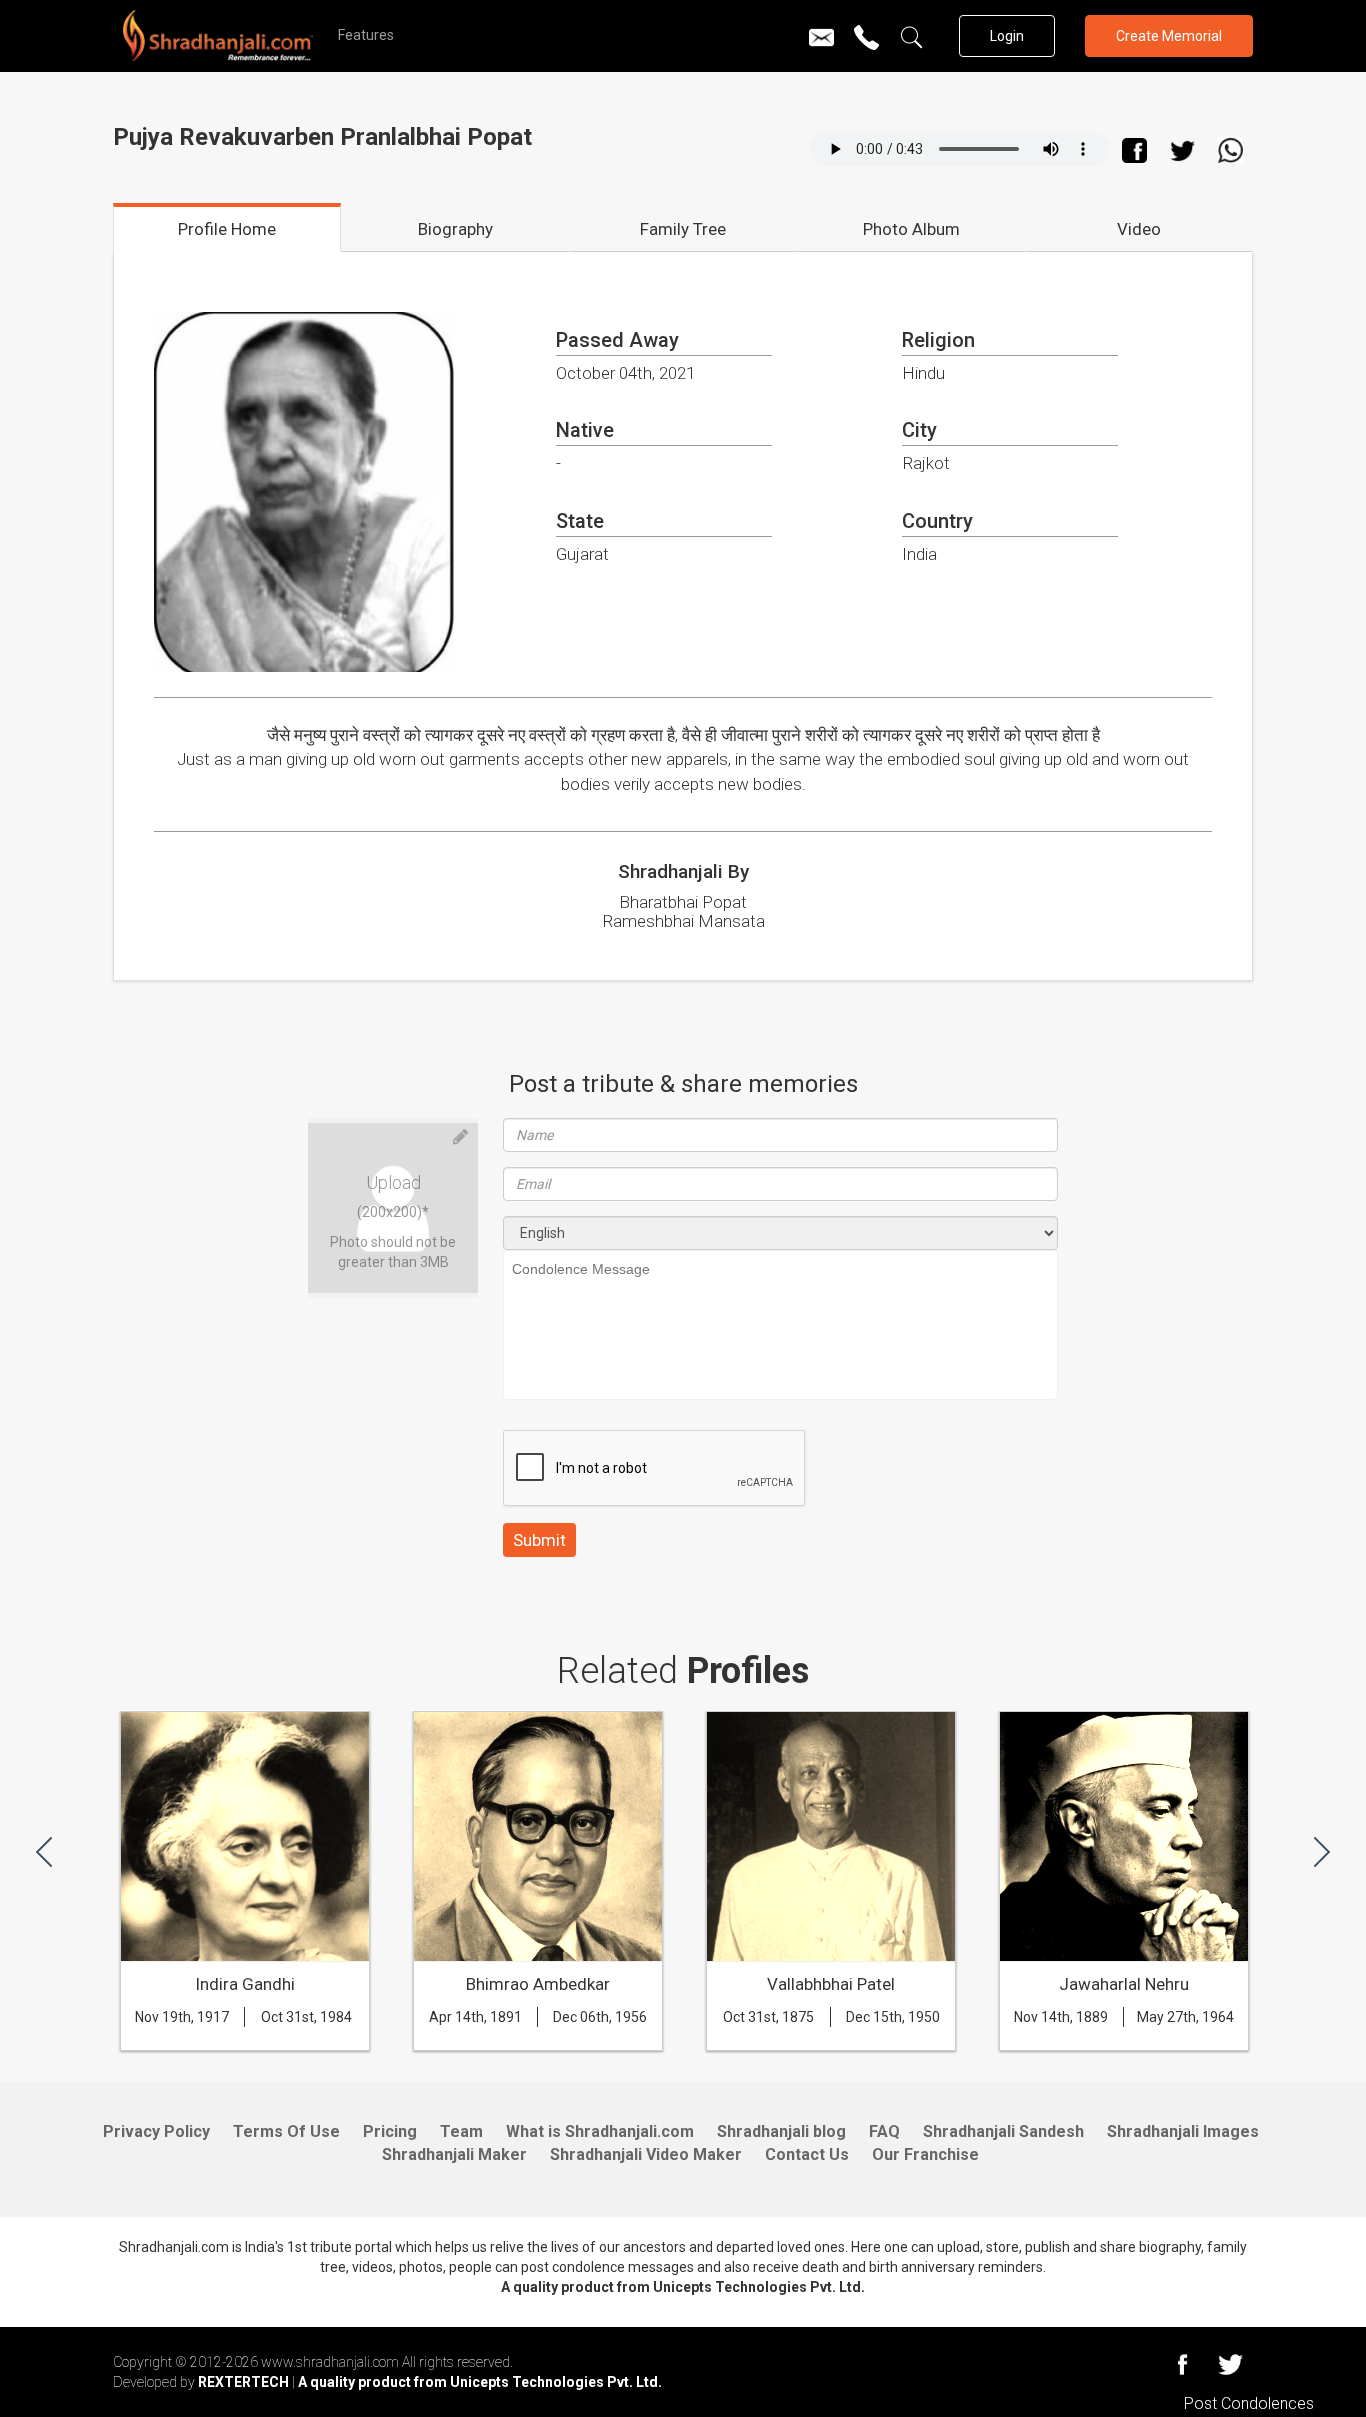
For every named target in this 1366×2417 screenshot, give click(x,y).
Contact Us (807, 2154)
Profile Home (227, 229)
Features (366, 35)
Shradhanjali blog (781, 2131)
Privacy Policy (156, 2131)
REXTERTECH (245, 2382)
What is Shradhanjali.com (600, 2131)
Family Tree (683, 229)
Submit (539, 1540)
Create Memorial (1169, 36)
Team (461, 2131)
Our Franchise (925, 2154)
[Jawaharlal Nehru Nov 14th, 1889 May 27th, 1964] (1124, 2037)
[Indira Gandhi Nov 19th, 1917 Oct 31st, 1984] (245, 2037)
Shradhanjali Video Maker (646, 2154)
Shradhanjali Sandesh (1003, 2131)
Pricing (390, 2131)
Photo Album (911, 229)
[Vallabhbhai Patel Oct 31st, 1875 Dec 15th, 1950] (831, 2037)
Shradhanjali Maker (454, 2154)
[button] (44, 1850)
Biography (455, 229)
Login (1007, 36)
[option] (244, 1891)
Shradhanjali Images (1183, 2131)
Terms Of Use (286, 2131)
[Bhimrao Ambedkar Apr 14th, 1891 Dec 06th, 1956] (538, 2037)
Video (1139, 229)
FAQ (884, 2131)
